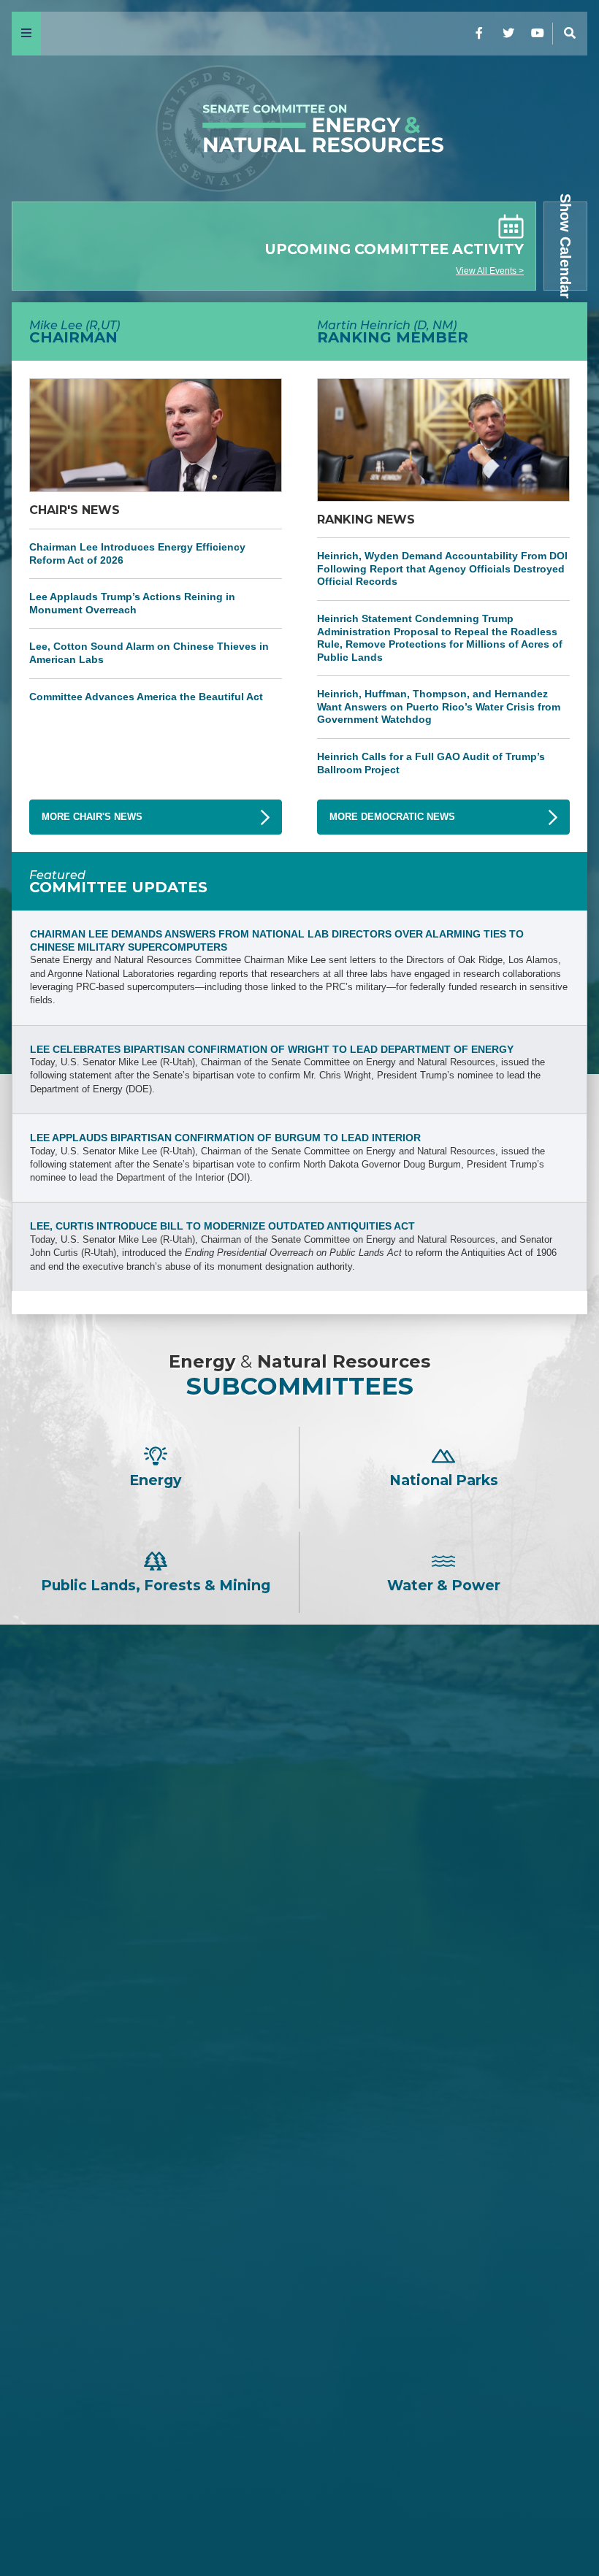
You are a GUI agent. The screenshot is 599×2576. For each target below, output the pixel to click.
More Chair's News (92, 817)
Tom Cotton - (300, 1950)
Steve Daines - (300, 1926)
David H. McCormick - (299, 1999)
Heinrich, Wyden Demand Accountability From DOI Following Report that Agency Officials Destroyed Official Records (442, 568)
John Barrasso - (300, 1877)
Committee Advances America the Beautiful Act (146, 697)
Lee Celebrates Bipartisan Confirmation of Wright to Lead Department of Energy (272, 1049)
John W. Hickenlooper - (299, 2406)
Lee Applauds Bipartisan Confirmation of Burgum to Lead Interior (225, 1138)
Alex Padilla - (300, 2431)
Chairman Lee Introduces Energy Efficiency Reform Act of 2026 (137, 553)
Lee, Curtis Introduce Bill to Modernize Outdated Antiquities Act (222, 1226)
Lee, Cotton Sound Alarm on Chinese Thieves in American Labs (149, 653)
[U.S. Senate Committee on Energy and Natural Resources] (299, 129)
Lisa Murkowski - (299, 2072)
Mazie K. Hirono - (299, 2333)
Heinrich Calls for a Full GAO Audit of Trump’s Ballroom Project (431, 763)
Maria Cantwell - (299, 2309)
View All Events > (490, 271)
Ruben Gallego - (300, 2455)
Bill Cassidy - (300, 2024)
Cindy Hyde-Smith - (299, 2048)
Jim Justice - (299, 1975)
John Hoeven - (300, 2097)
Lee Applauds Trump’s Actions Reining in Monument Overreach (132, 603)
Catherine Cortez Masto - (300, 2382)
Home (37, 2526)
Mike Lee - (299, 1839)
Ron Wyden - (300, 2284)
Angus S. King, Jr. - (300, 2357)
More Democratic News (392, 817)
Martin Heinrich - (299, 2246)
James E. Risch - (299, 1902)
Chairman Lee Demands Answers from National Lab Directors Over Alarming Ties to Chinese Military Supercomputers (277, 940)
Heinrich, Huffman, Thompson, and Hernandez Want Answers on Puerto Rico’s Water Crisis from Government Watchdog (439, 706)
